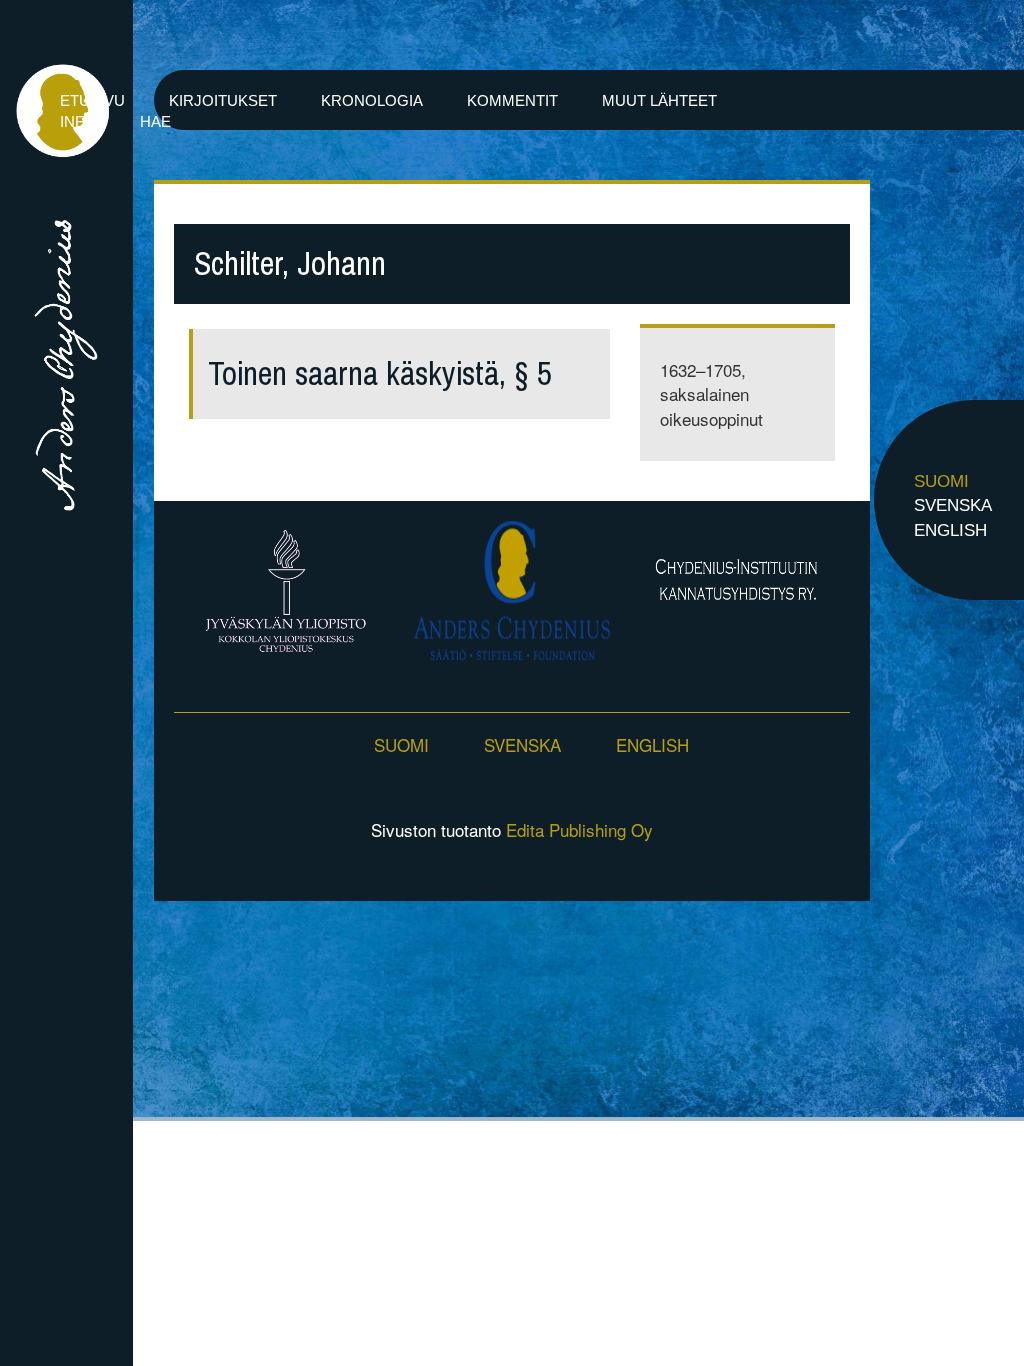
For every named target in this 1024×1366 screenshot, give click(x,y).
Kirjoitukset (223, 100)
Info (78, 121)
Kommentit (512, 100)
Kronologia (372, 100)
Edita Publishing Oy (579, 829)
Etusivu (92, 100)
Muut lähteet (659, 100)
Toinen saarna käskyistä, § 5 (380, 373)
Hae (155, 121)
